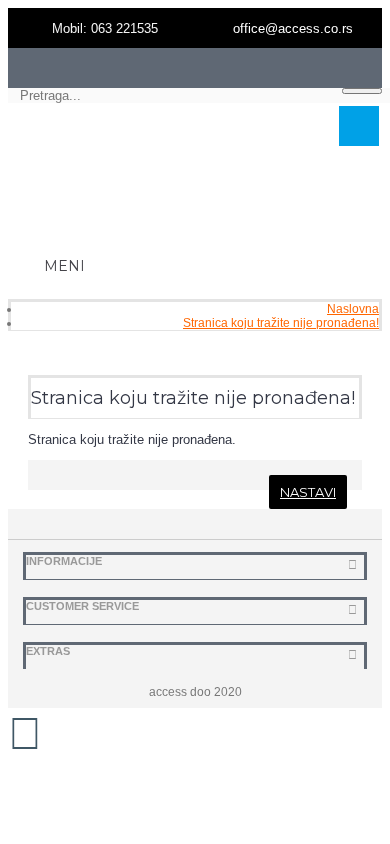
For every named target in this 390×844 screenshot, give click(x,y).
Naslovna (353, 309)
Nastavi (308, 492)
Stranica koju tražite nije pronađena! (281, 323)
